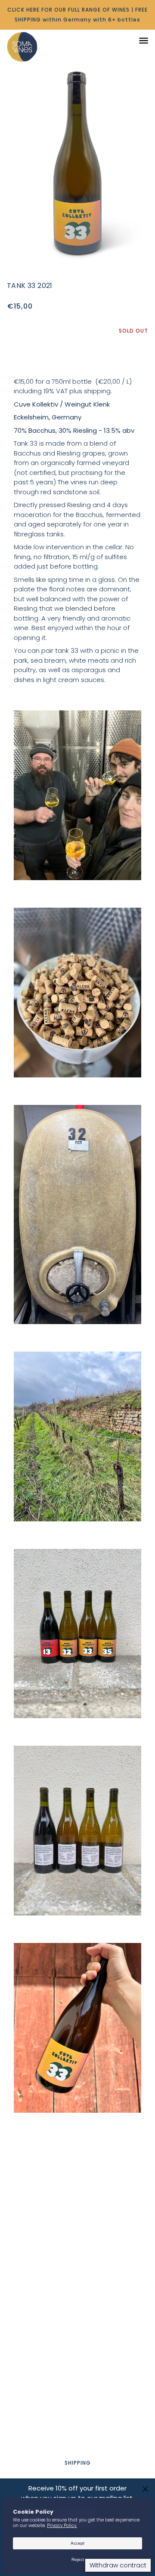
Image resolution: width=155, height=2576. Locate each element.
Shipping (78, 2463)
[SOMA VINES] (31, 47)
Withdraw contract (118, 2565)
